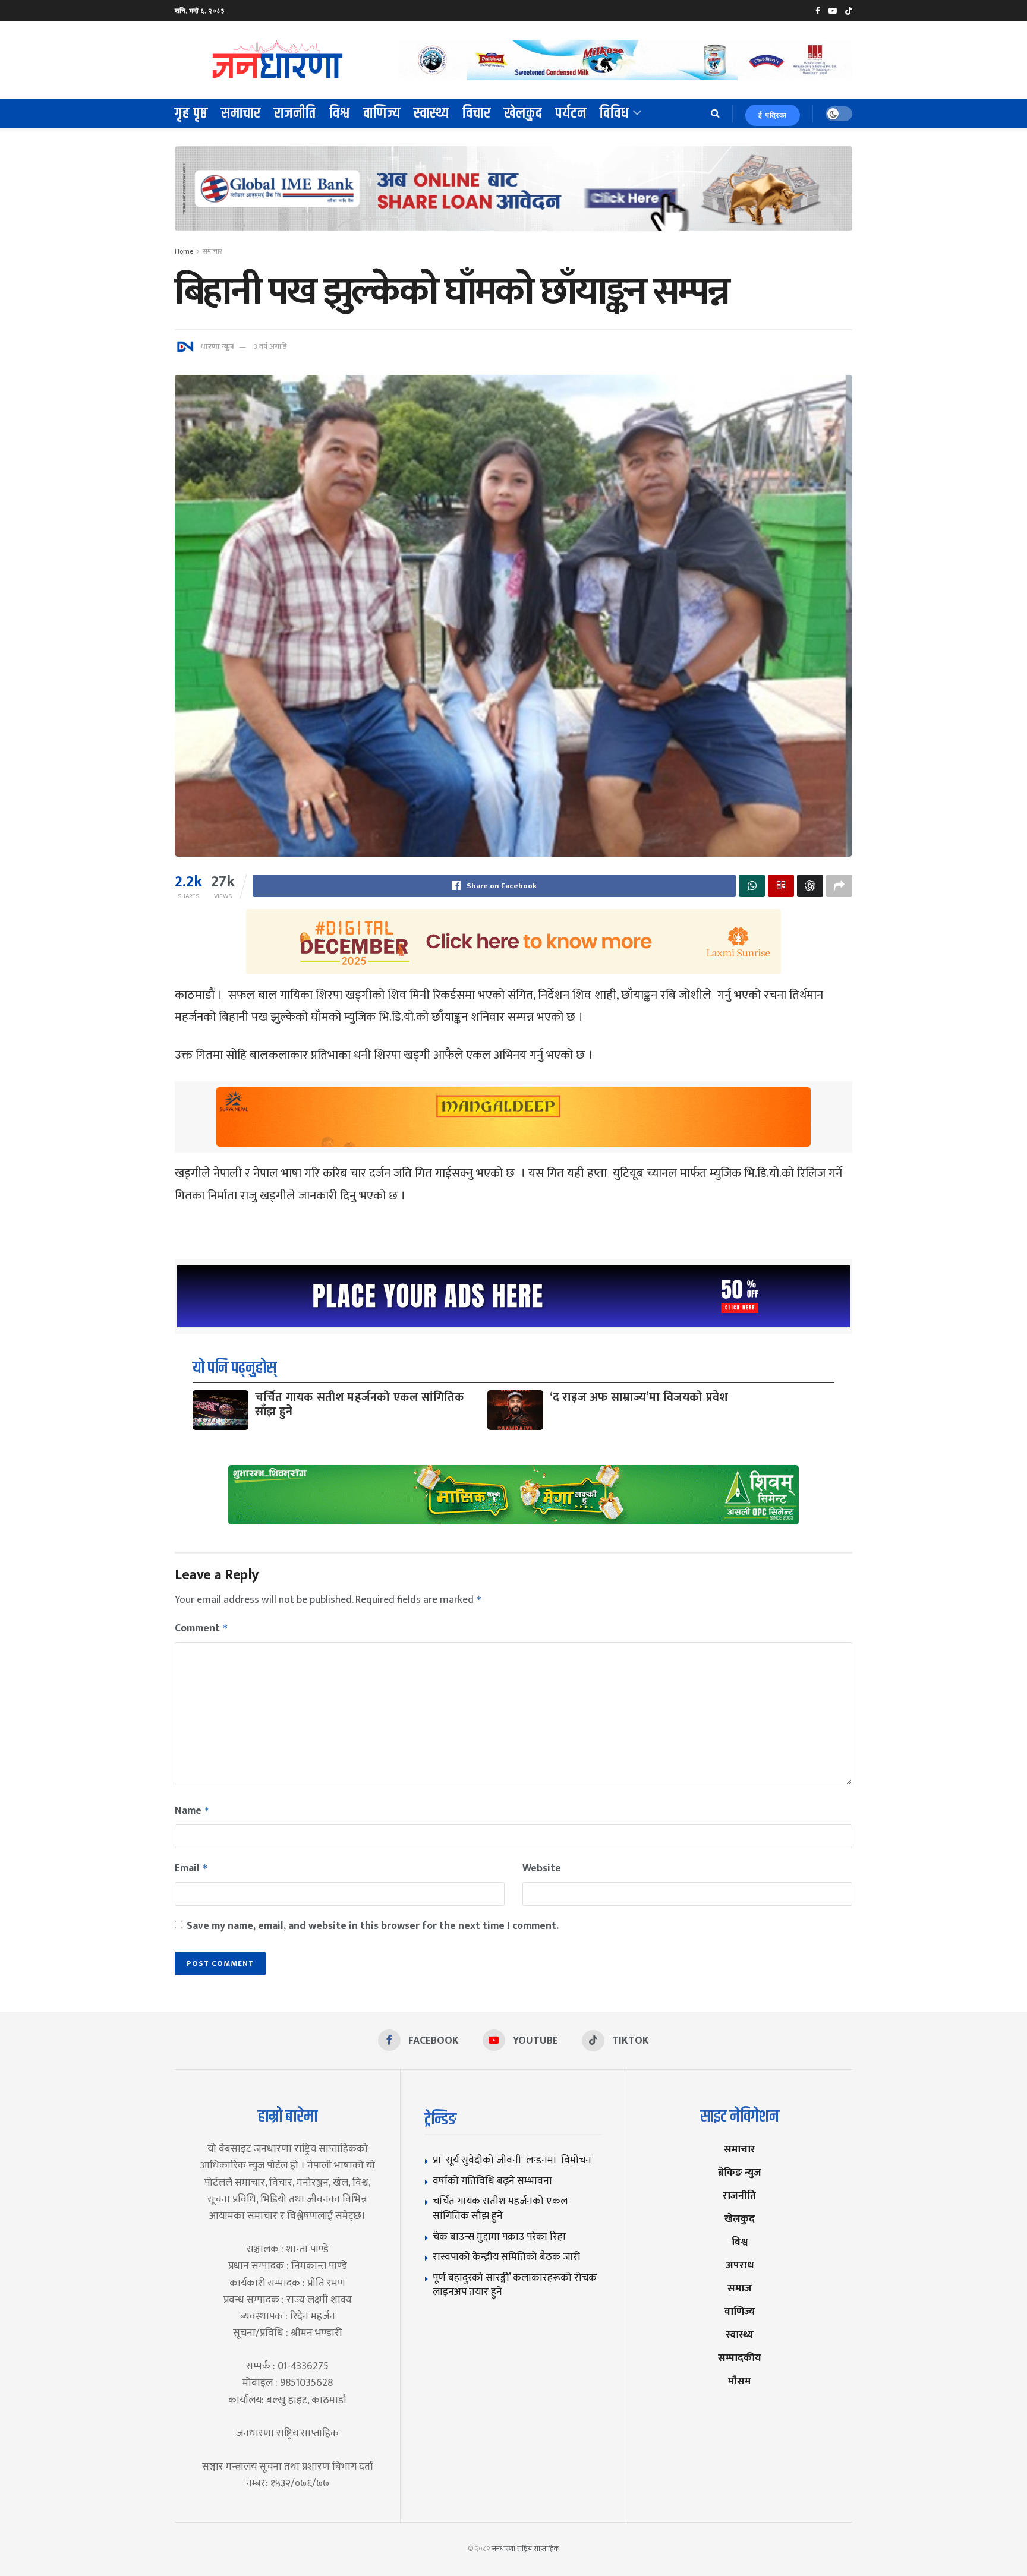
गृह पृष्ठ (191, 113)
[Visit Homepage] (278, 60)
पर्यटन (571, 113)
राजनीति (295, 113)
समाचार (241, 113)
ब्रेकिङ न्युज (740, 2172)
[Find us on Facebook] (818, 11)
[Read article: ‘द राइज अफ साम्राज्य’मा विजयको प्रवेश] (515, 1410)
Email (191, 1868)
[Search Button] (715, 113)
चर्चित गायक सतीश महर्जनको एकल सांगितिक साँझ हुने (360, 1404)
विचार (477, 113)
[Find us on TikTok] (849, 11)
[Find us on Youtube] (833, 11)
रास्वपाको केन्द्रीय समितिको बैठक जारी (506, 2257)
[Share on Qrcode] (781, 886)
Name (192, 1811)
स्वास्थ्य (431, 113)
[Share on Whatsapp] (752, 886)
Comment (201, 1628)
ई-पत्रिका (773, 115)
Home (184, 251)
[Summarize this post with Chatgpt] (810, 886)
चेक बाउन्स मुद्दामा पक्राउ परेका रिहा (499, 2236)
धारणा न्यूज (217, 346)
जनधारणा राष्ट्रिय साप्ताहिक (525, 2549)
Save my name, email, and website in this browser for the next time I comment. (373, 1926)
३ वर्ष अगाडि (270, 346)
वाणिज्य (382, 113)
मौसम (739, 2381)
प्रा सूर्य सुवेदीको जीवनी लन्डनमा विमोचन (514, 2160)
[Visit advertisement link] (625, 60)
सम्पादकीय (740, 2358)
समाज (740, 2288)
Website (542, 1868)
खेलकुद (523, 113)
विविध (615, 113)
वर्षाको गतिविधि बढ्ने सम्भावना (492, 2181)
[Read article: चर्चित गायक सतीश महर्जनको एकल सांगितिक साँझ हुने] (220, 1410)
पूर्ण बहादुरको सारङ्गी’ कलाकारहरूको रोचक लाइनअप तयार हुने (515, 2285)
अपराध (740, 2265)
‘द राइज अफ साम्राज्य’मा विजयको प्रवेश (639, 1397)
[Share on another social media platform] (839, 886)
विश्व (340, 113)
